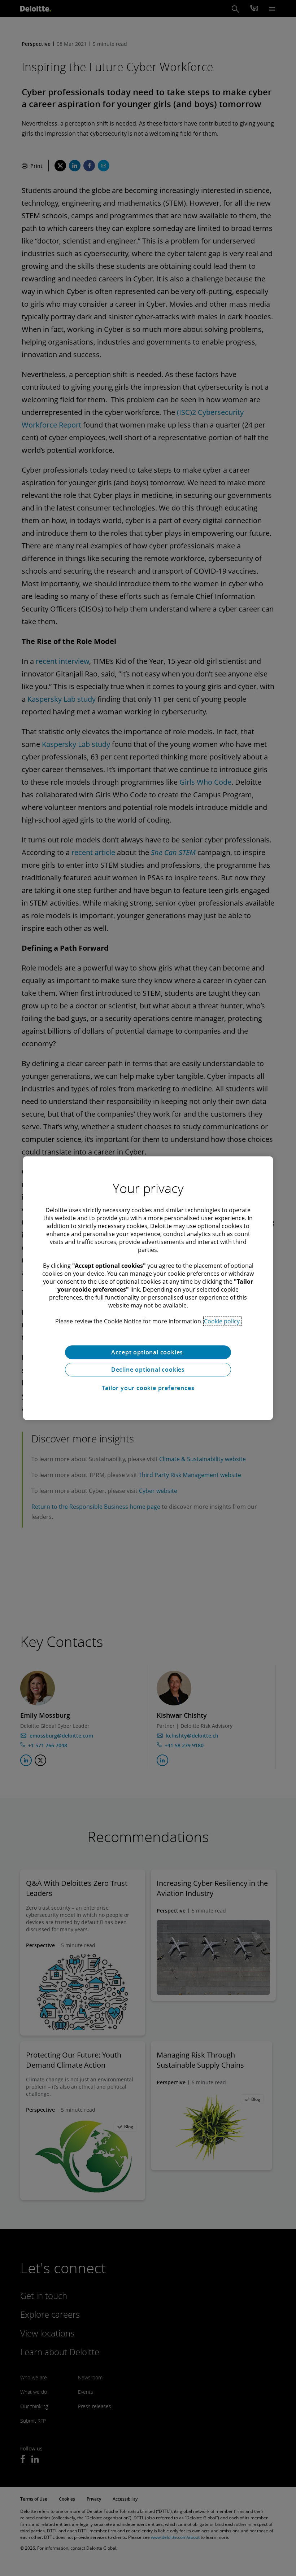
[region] (148, 1288)
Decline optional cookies (148, 1370)
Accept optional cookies (148, 1352)
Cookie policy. (222, 1321)
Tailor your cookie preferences (148, 1388)
